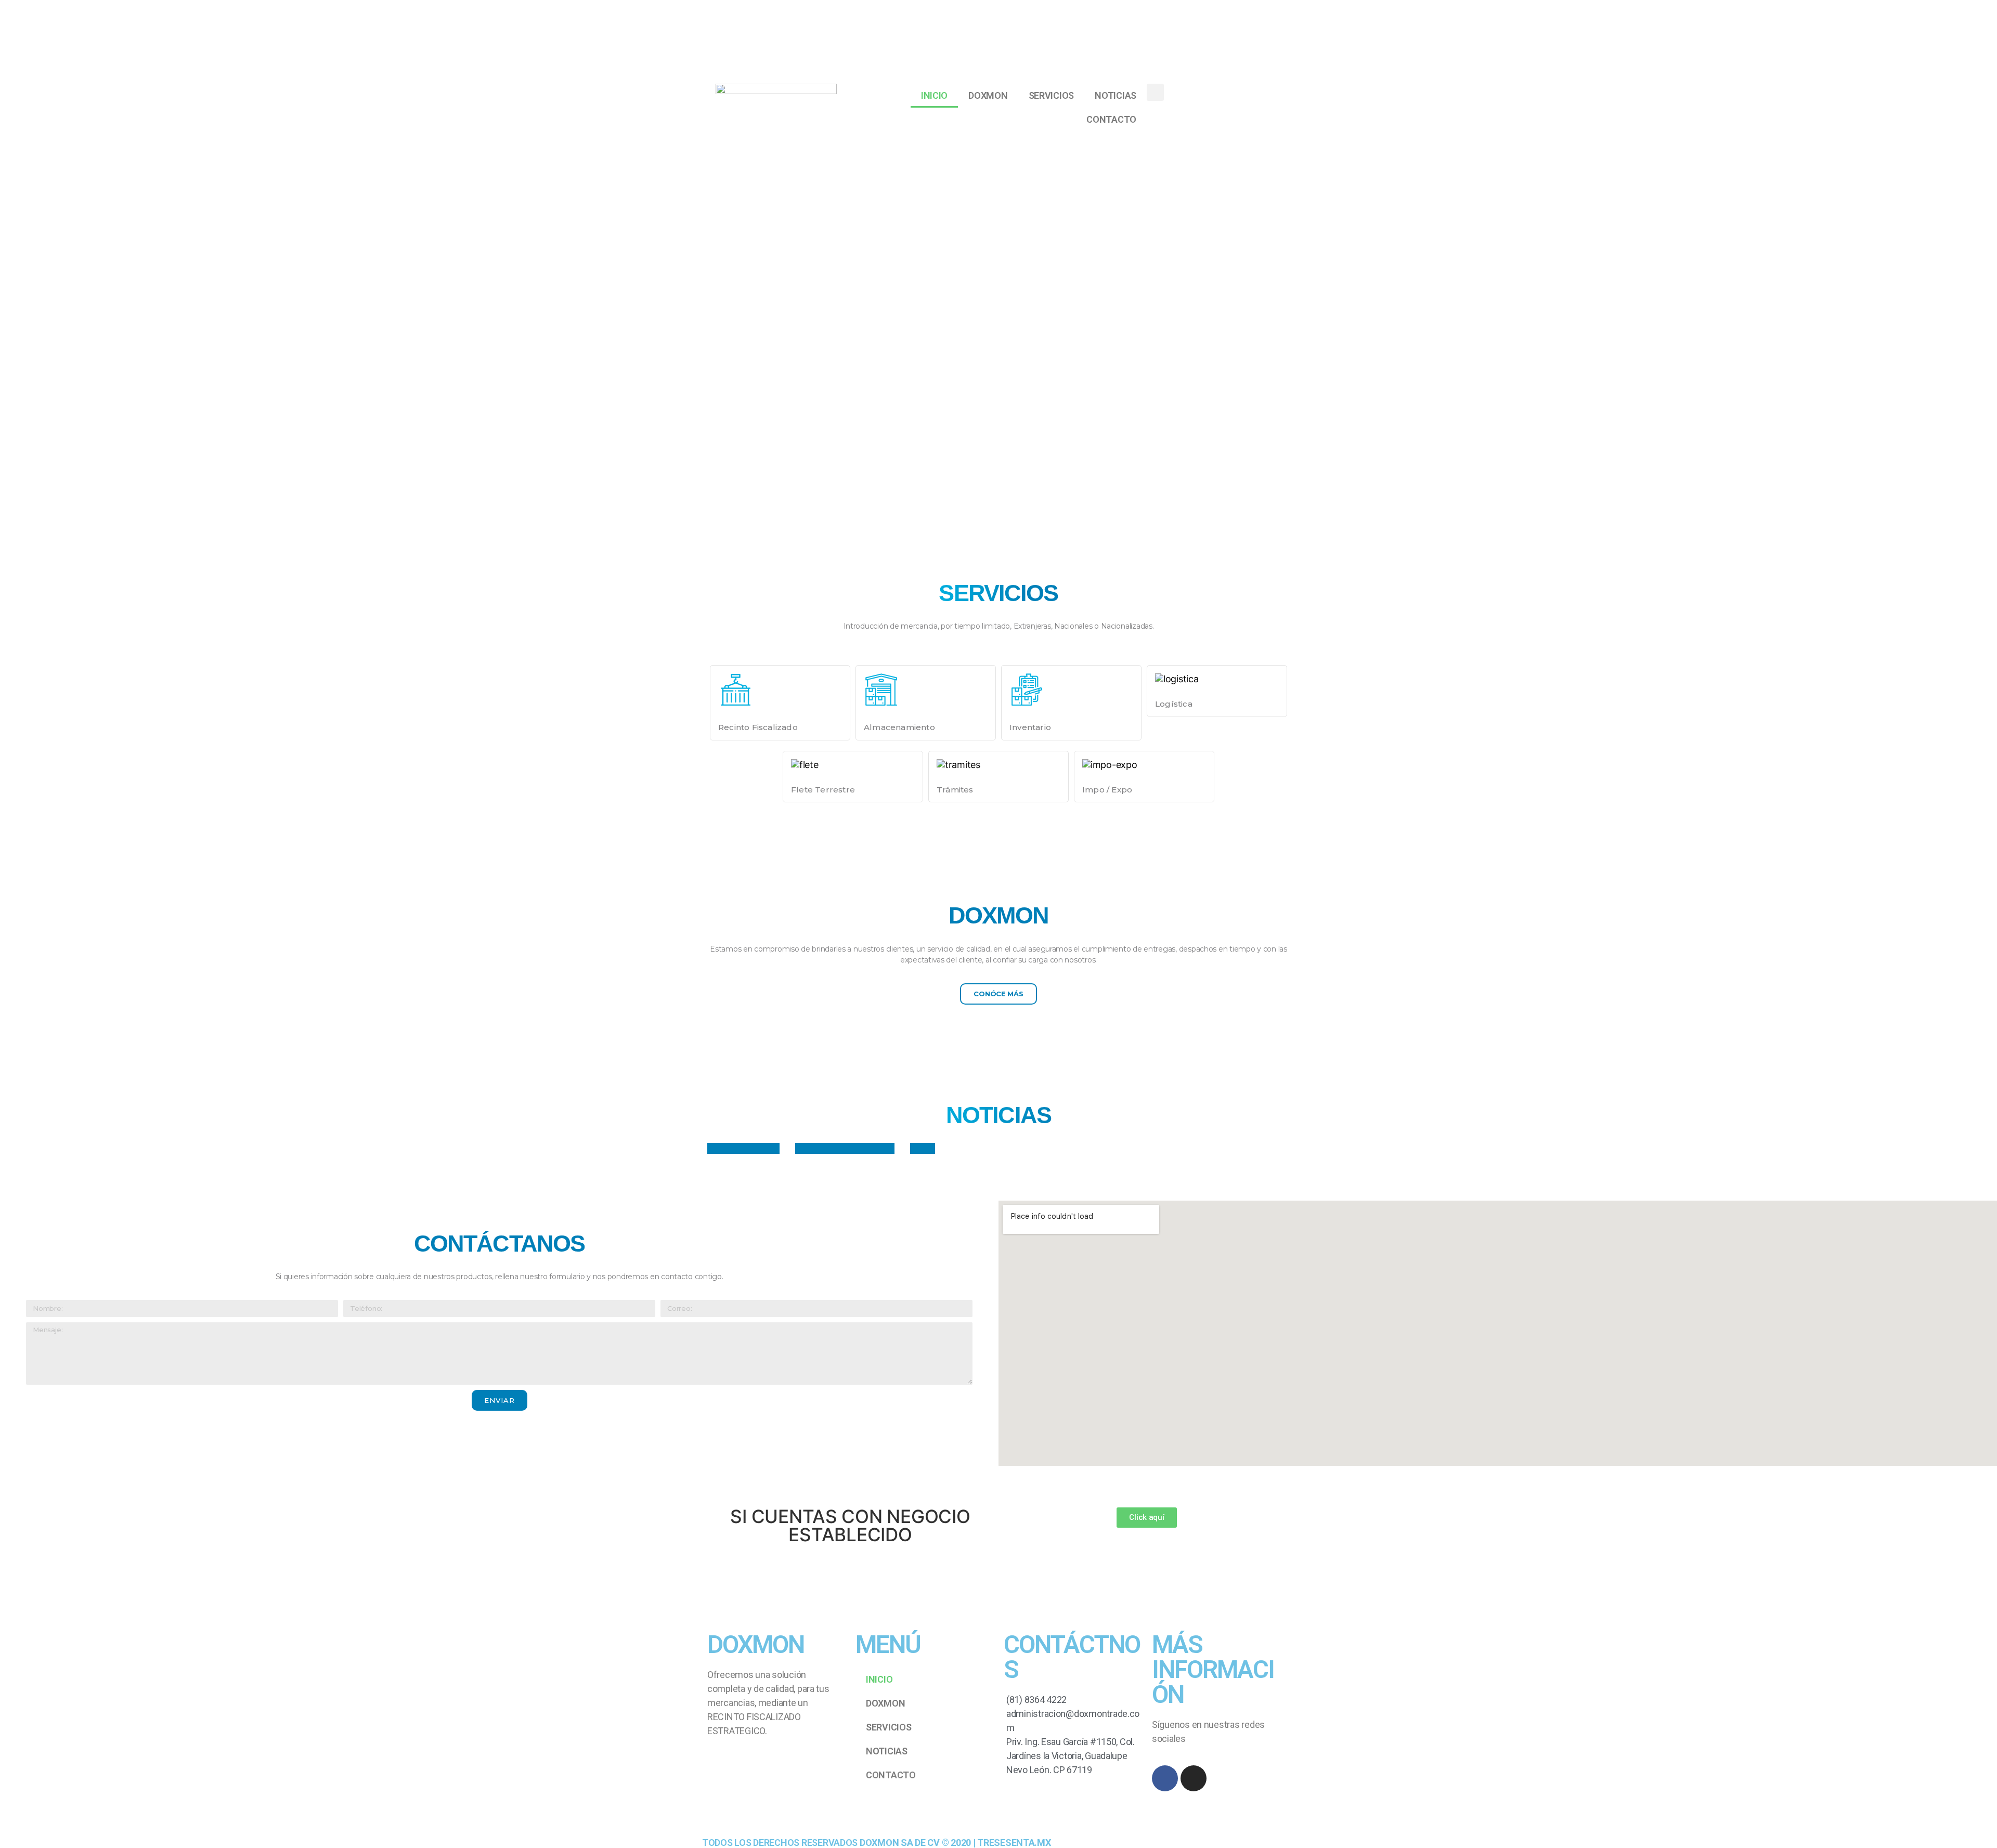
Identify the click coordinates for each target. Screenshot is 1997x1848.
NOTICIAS (1116, 95)
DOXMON (988, 95)
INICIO (934, 95)
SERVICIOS (1052, 95)
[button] (998, 994)
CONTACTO (1111, 119)
